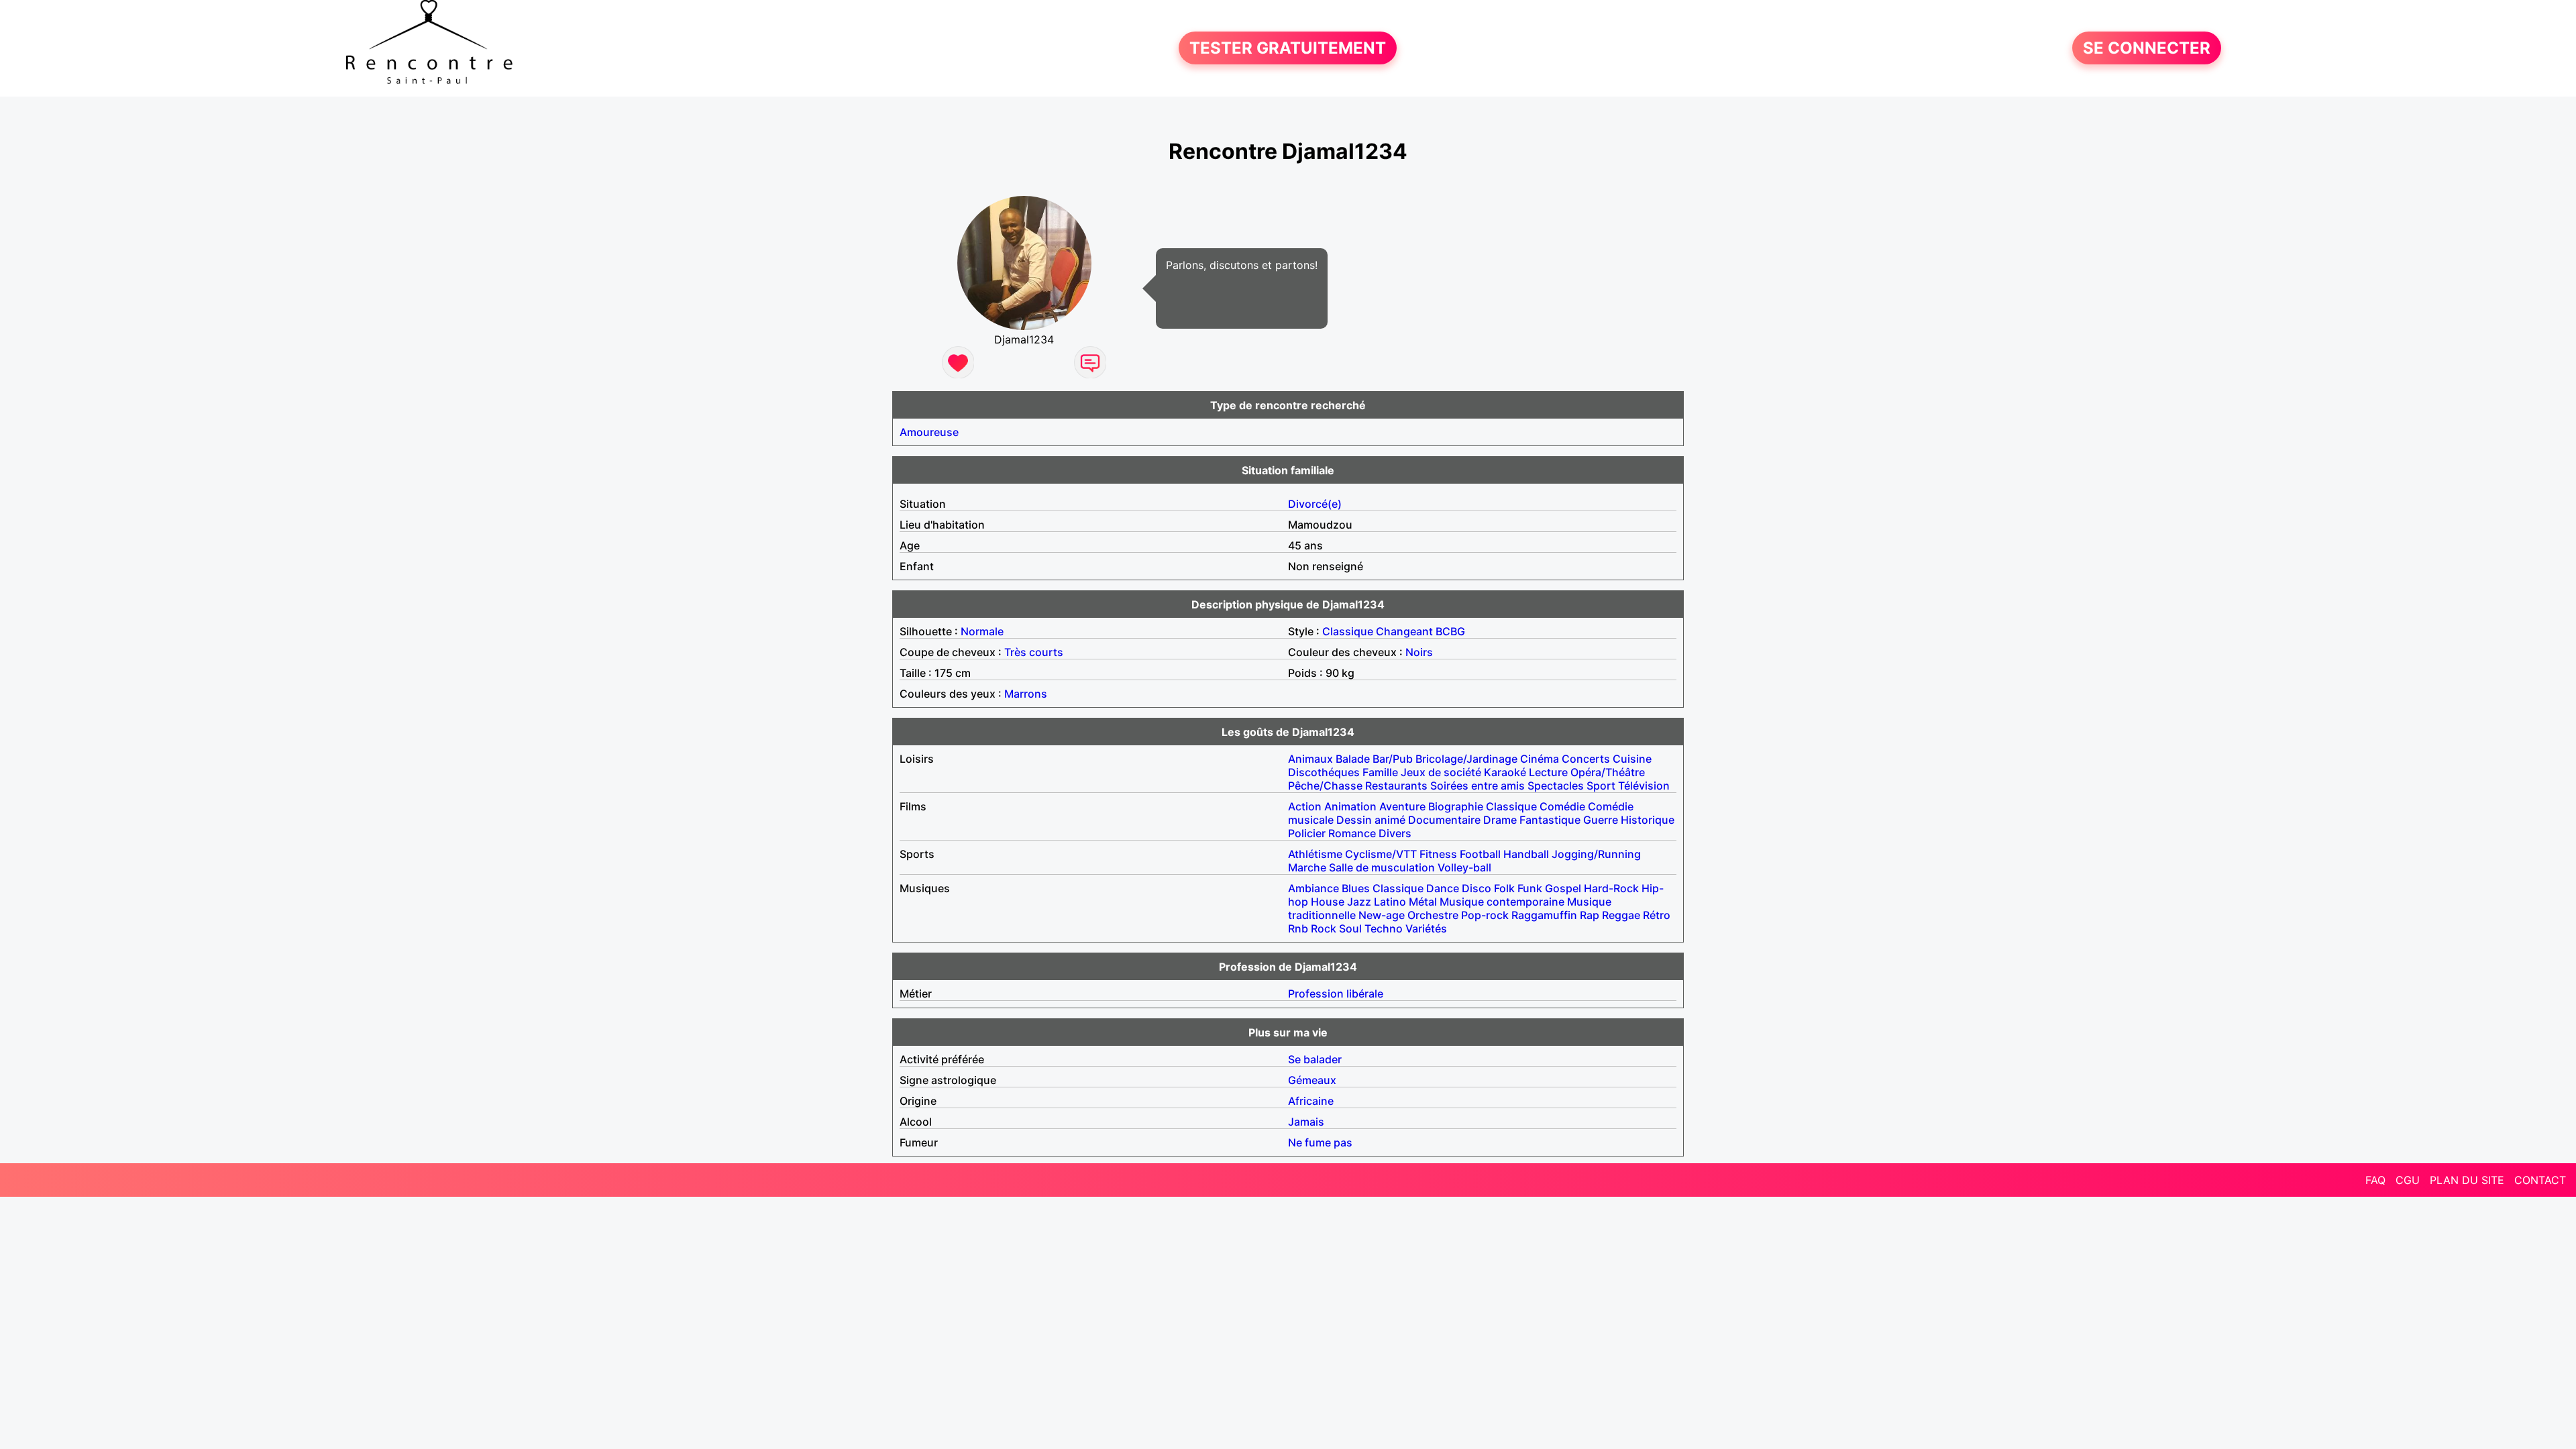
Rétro (1657, 915)
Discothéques (1324, 772)
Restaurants (1396, 786)
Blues (1356, 888)
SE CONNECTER (2147, 48)
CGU (2408, 1180)
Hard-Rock (1611, 888)
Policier (1307, 833)
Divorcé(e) (1315, 504)
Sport (1601, 786)
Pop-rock (1485, 915)
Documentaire (1444, 820)
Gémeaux (1312, 1080)
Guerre (1601, 820)
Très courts (1034, 652)
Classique (1348, 631)
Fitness (1438, 854)
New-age (1382, 915)
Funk (1530, 888)
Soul (1350, 928)
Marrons (1026, 694)
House (1328, 902)
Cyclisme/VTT (1381, 854)
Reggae (1621, 915)
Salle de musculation (1382, 867)
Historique (1648, 820)
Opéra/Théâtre (1608, 772)
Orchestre (1433, 915)
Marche (1307, 867)
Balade (1353, 759)
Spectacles (1556, 786)
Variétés (1426, 928)
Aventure (1402, 806)
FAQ (2375, 1180)
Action (1305, 806)
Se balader (1315, 1059)
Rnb (1298, 928)
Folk (1504, 888)
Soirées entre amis (1478, 786)
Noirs (1419, 652)
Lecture (1548, 772)
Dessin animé (1371, 820)
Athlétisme (1315, 854)
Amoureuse (929, 432)
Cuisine (1632, 759)
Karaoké (1505, 772)
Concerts (1586, 759)
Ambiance (1313, 888)
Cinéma (1540, 759)
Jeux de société (1441, 772)
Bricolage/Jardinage (1466, 759)
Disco (1477, 888)
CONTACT (2540, 1180)
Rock (1324, 928)
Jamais (1306, 1122)
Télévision (1644, 786)
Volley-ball (1464, 867)
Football (1480, 854)
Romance (1352, 833)
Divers (1395, 833)
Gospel (1563, 888)
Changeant (1404, 631)
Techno (1384, 928)
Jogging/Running (1596, 854)
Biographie (1456, 806)
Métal (1423, 902)
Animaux (1310, 759)
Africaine (1311, 1101)
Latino (1390, 902)
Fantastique (1550, 820)
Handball (1526, 854)
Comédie (1562, 806)
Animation (1350, 806)
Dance (1443, 888)
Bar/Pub (1393, 759)
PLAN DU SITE (2467, 1180)
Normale (982, 631)
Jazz (1359, 902)
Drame (1500, 820)
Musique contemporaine (1502, 902)
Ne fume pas (1320, 1142)
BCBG (1450, 631)
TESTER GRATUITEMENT (1288, 48)
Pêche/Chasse (1325, 786)
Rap (1590, 915)
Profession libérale (1336, 994)
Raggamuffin (1544, 915)
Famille (1380, 772)
